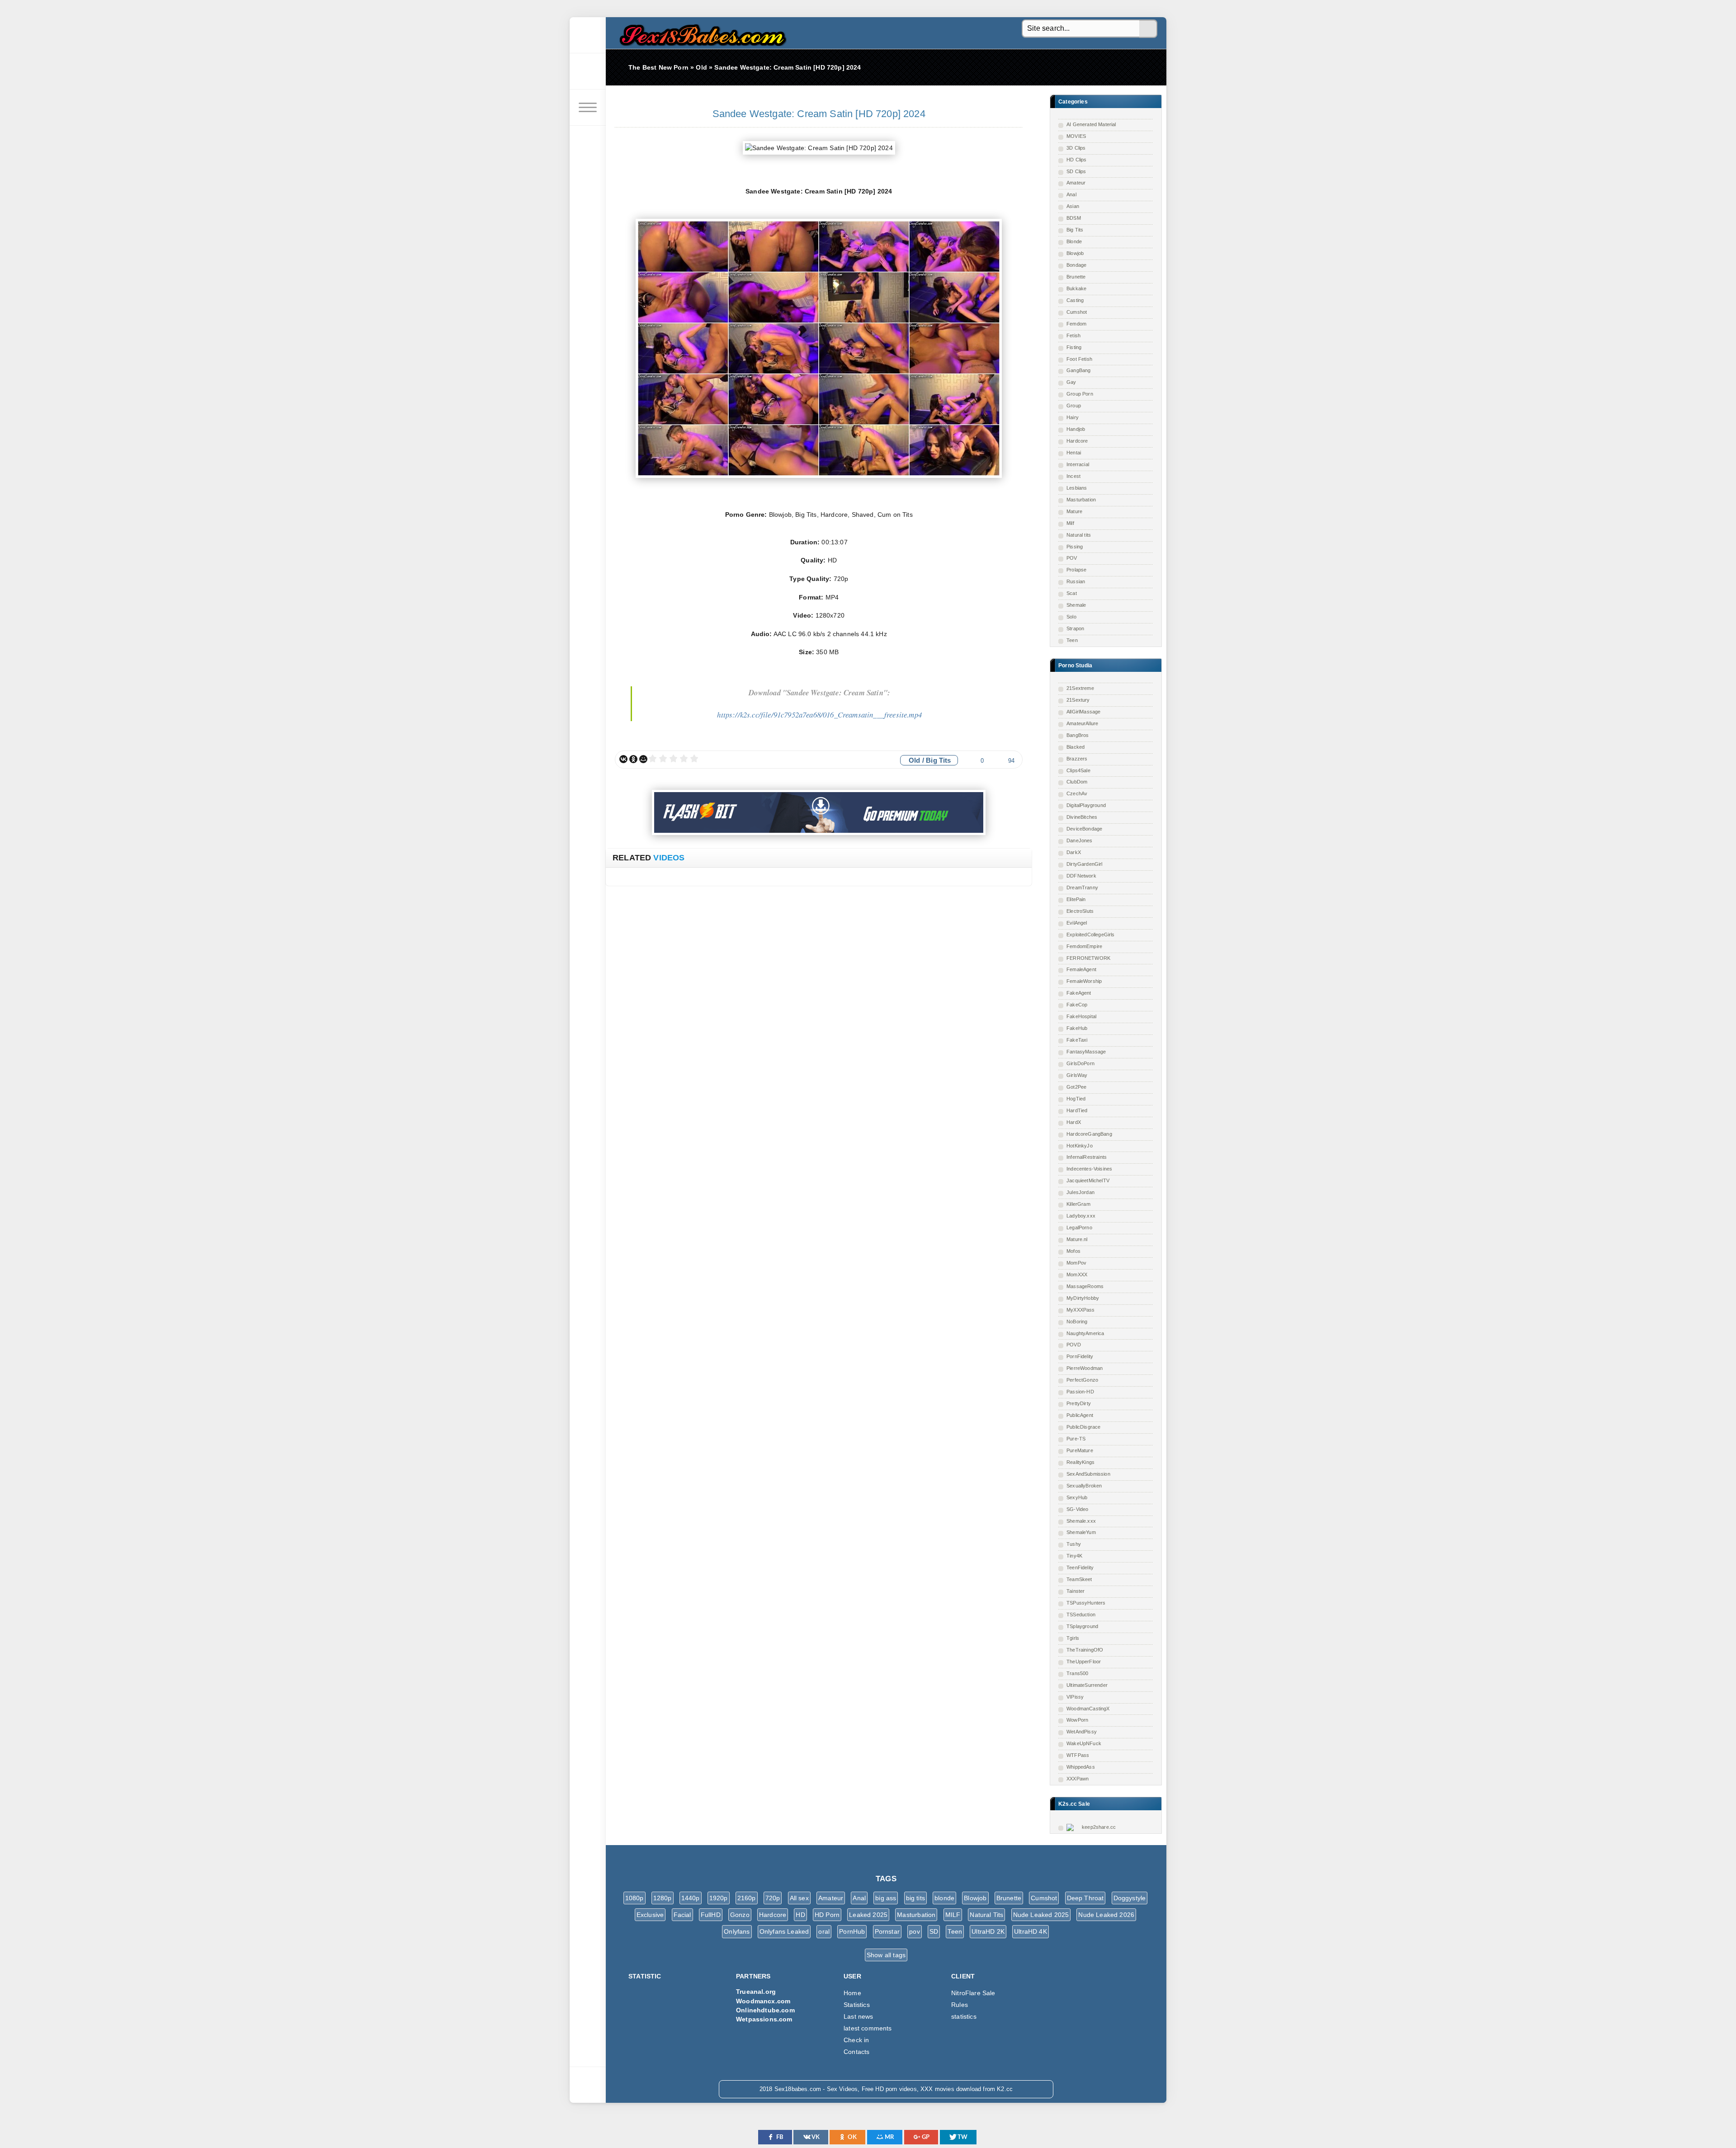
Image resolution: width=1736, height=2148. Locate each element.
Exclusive (650, 1915)
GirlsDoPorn (1080, 1063)
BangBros (1078, 735)
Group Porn (1080, 394)
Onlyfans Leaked (784, 1931)
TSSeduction (1081, 1615)
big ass (886, 1898)
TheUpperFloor (1084, 1662)
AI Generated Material (1091, 124)
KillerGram (1078, 1204)
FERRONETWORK (1088, 958)
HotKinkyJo (1080, 1146)
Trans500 (1077, 1673)
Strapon (1075, 628)
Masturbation (1081, 500)
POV (1072, 558)
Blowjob (1075, 253)
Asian (1073, 206)
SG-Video (1077, 1509)
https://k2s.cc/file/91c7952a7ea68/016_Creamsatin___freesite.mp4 (819, 715)
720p (773, 1898)
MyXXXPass (1081, 1310)
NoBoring (1077, 1322)
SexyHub (1077, 1497)
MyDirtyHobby (1083, 1298)
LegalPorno (1079, 1227)
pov (915, 1931)
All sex (799, 1898)
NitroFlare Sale (973, 1993)
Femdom (1076, 324)
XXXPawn (1078, 1779)
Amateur (1076, 183)
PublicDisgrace (1083, 1427)
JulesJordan (1080, 1192)
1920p (719, 1898)
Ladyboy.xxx (1081, 1216)
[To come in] (588, 71)
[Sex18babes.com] (588, 35)
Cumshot (1077, 312)
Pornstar (887, 1931)
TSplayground (1082, 1626)
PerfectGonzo (1082, 1380)
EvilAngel (1077, 923)
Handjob (1076, 429)
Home (852, 1993)
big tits (915, 1898)
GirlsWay (1077, 1075)
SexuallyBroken (1084, 1486)
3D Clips (1076, 148)
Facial (682, 1915)
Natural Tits (986, 1915)
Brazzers (1077, 759)
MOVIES (1076, 136)
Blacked (1076, 747)
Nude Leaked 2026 (1106, 1915)
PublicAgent (1080, 1415)
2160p (747, 1898)
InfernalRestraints (1087, 1157)
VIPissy (1075, 1697)
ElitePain (1076, 899)
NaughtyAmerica (1085, 1333)
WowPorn (1077, 1720)
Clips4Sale (1078, 770)
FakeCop (1077, 1005)
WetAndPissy (1082, 1732)
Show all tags (886, 1955)
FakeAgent (1079, 993)
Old (915, 760)
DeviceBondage (1084, 829)
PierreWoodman (1085, 1368)
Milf (1070, 523)
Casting (1075, 300)
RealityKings (1080, 1462)
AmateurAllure (1082, 723)
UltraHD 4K (1031, 1931)
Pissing (1075, 547)
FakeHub (1077, 1028)
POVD (1074, 1345)
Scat (1072, 593)
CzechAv (1077, 793)
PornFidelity (1080, 1356)
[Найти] (1148, 29)
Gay (1071, 382)
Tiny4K (1074, 1556)
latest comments (868, 2028)
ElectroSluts (1080, 911)
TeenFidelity (1080, 1567)
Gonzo (740, 1915)
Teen (1072, 640)
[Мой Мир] (643, 759)
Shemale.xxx (1081, 1521)
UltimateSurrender (1087, 1685)
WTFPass (1078, 1755)
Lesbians (1077, 488)
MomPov (1076, 1263)
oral (824, 1931)
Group (1074, 406)
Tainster (1076, 1591)
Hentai (1074, 453)
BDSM (1074, 218)
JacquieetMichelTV (1088, 1180)
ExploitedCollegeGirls (1091, 935)
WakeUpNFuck (1084, 1743)
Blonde (1074, 241)
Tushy (1074, 1544)
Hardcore (1077, 441)
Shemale (1076, 605)
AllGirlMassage (1083, 712)
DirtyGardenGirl (1085, 864)
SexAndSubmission (1088, 1474)
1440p (691, 1898)
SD (934, 1931)
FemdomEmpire (1084, 946)
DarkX (1074, 852)
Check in (856, 2040)
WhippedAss (1081, 1767)
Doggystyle (1130, 1898)
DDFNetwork (1081, 876)
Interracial (1078, 464)
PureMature (1080, 1450)
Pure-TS (1076, 1439)
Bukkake (1076, 288)
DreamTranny (1082, 888)
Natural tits (1079, 535)
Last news (859, 2016)
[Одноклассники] (633, 759)
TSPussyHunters (1086, 1603)
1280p (663, 1898)
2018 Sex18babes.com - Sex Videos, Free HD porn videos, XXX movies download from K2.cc (701, 33)
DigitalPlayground (1086, 805)
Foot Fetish (1079, 359)
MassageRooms (1085, 1286)
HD (800, 1915)
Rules (960, 2005)
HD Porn (827, 1915)
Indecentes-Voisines (1089, 1169)
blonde (944, 1898)
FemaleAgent (1081, 969)
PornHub (852, 1931)
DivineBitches (1082, 817)
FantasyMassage (1086, 1052)
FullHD (711, 1915)
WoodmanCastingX (1088, 1709)
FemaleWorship (1084, 981)
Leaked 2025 (868, 1915)
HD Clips (1076, 160)
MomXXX (1077, 1275)
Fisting (1074, 347)
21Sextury (1078, 700)
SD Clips (1076, 171)
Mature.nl (1077, 1239)
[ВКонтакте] (623, 759)
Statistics (857, 2005)
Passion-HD (1080, 1392)
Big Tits (1075, 230)
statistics (964, 2016)
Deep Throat (1085, 1898)
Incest (1073, 476)
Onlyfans (737, 1931)
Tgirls (1073, 1638)
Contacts (856, 2052)
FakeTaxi (1077, 1040)
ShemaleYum (1081, 1532)
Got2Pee (1076, 1087)
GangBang (1078, 370)
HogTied (1076, 1099)
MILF (953, 1915)
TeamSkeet (1079, 1579)
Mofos (1073, 1251)
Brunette (1076, 277)
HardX (1074, 1122)
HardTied (1077, 1110)
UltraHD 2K (988, 1931)
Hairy (1073, 417)
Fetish (1073, 335)
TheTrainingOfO (1085, 1650)
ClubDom (1077, 782)
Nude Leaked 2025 (1041, 1915)
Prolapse (1076, 570)
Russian (1076, 581)
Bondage (1076, 265)
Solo (1071, 617)
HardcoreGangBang (1089, 1134)
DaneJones (1080, 840)
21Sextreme (1080, 688)
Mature (1074, 511)
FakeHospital (1081, 1016)
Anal (1071, 194)
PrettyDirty (1079, 1403)
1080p (634, 1898)
